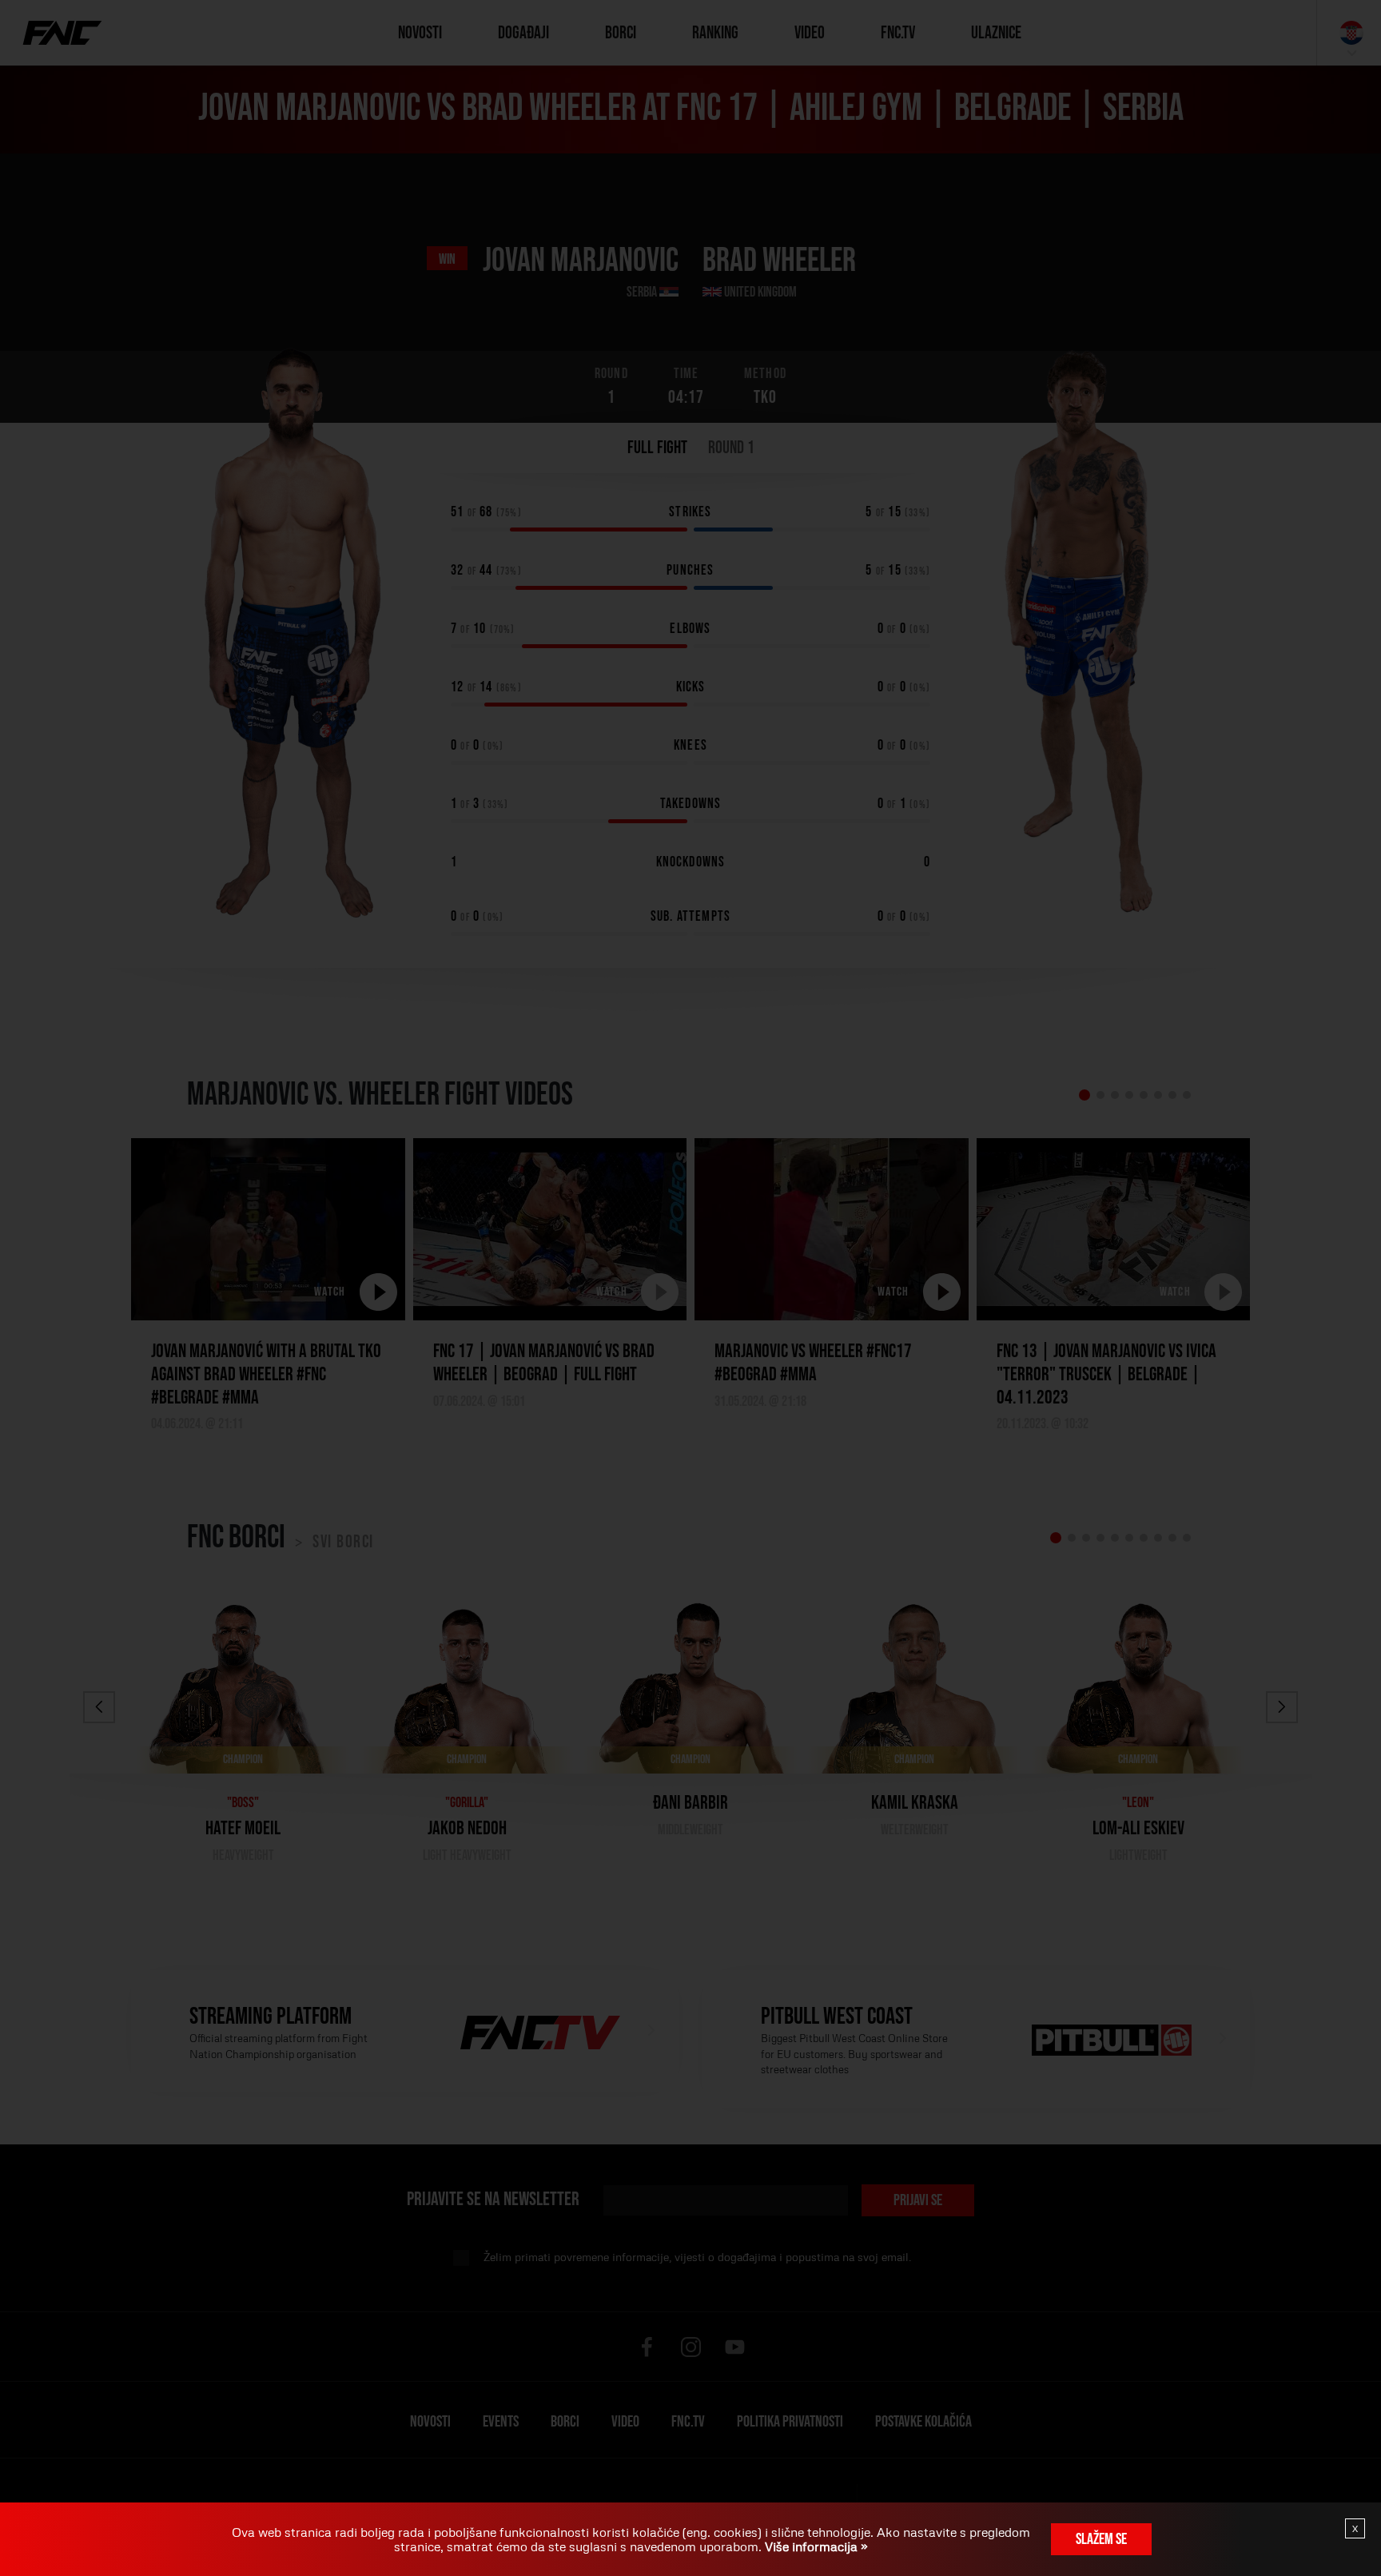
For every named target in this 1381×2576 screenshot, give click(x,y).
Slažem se (1101, 2539)
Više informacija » (815, 2546)
